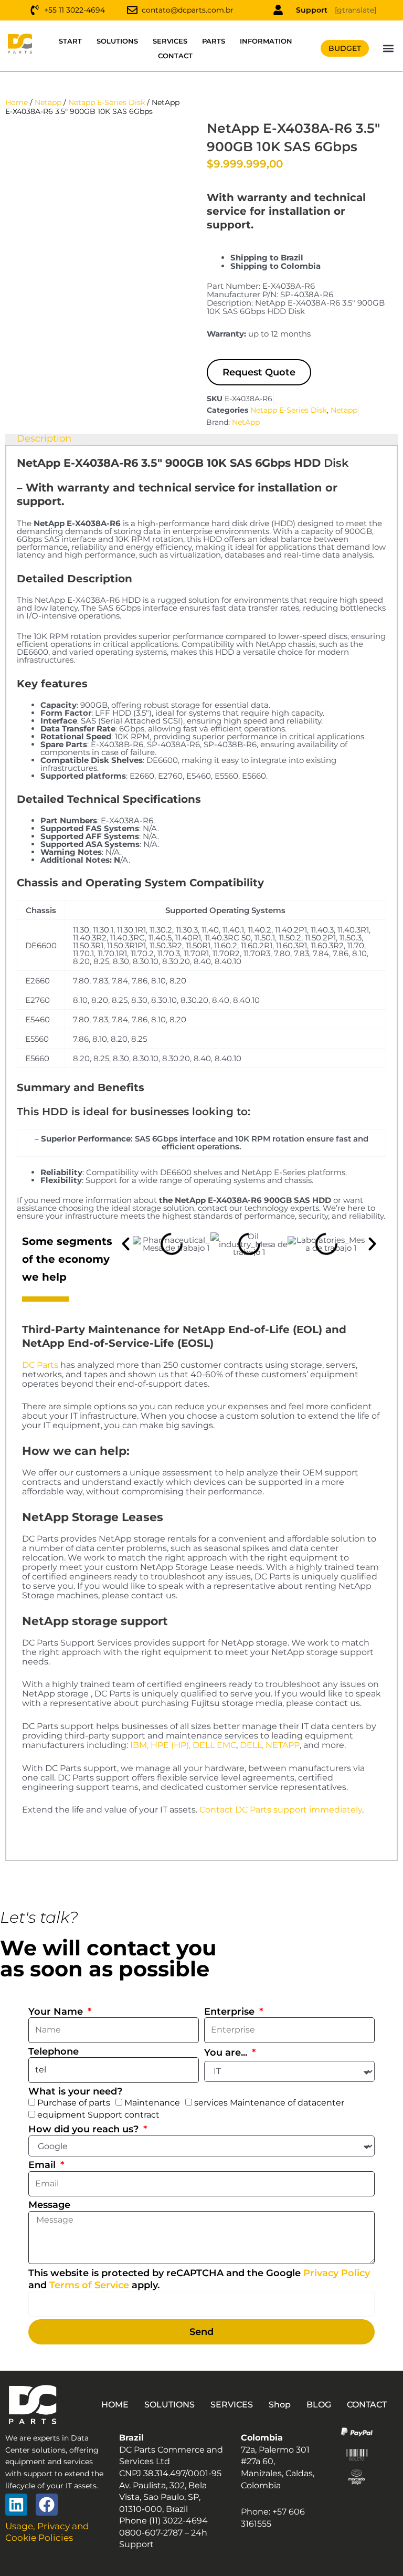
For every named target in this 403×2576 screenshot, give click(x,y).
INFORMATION (266, 41)
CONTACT (175, 56)
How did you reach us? (85, 2129)
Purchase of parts (74, 2103)
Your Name (57, 2012)
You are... (227, 2053)
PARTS (214, 41)
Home (17, 102)
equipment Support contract (98, 2115)
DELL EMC (214, 1745)
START (70, 41)
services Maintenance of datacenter (269, 2103)
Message (49, 2205)
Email (43, 2165)
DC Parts (40, 1365)
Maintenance (152, 2103)
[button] (388, 49)
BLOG (319, 2405)
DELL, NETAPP (270, 1745)
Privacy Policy (337, 2273)
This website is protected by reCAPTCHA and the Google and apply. (199, 2279)
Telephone (54, 2051)
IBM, (139, 1745)
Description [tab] (44, 439)
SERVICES (170, 41)
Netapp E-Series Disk (107, 102)
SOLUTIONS (117, 41)
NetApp (246, 422)
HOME (115, 2405)
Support (312, 10)
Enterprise (231, 2012)
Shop (280, 2405)
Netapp (48, 102)
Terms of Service (89, 2285)
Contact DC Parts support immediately (281, 1810)
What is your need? (75, 2091)
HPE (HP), (171, 1745)
